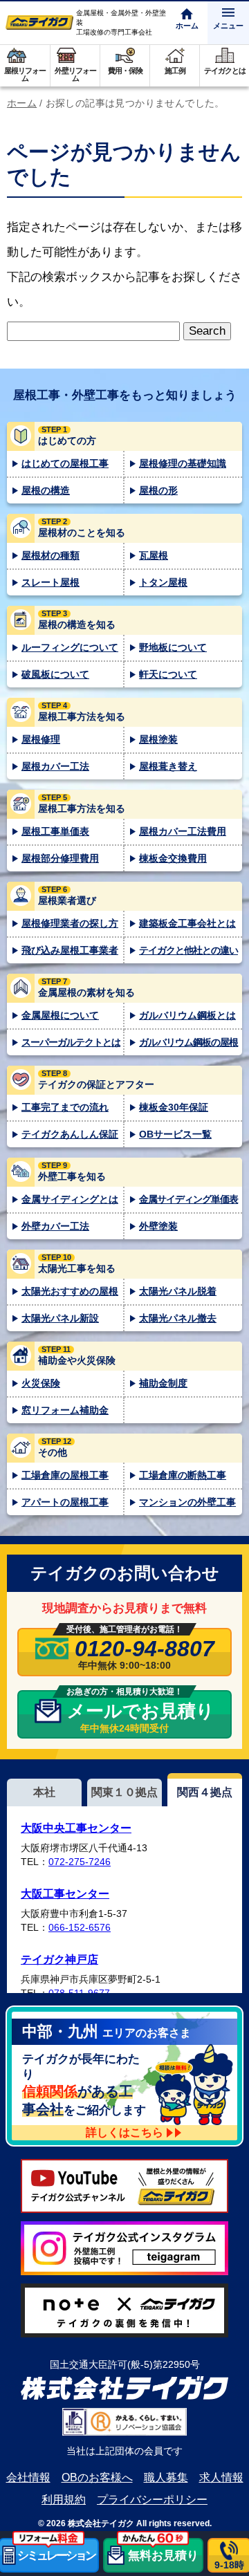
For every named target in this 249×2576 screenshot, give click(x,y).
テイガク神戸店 (59, 1959)
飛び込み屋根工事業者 (70, 950)
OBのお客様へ (97, 2477)
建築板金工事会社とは (187, 923)
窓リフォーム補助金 (65, 1410)
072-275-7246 (80, 1862)
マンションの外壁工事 (187, 1502)
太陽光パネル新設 (60, 1318)
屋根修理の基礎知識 (183, 463)
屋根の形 (158, 490)
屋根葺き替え (168, 766)
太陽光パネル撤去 (178, 1318)
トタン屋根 (163, 582)
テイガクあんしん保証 (70, 1134)
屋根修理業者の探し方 (70, 923)
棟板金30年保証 (174, 1107)
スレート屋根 (50, 582)
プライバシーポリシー (152, 2500)
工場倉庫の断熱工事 (183, 1475)
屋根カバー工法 (55, 766)
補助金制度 (163, 1383)
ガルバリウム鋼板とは (187, 1015)
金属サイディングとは (70, 1199)
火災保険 (41, 1383)
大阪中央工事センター (76, 1828)
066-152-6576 (80, 1927)
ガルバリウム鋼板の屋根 (188, 1042)
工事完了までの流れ (65, 1107)
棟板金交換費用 (173, 858)
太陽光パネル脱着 (178, 1291)
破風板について (55, 674)
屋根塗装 (158, 739)
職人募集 (166, 2477)
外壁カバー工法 (55, 1226)
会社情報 (28, 2477)
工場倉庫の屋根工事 (65, 1475)
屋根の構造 (46, 490)
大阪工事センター (65, 1894)
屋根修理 (41, 739)
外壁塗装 (158, 1226)
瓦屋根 (154, 555)
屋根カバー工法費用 (183, 831)
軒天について (168, 674)
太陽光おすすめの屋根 (70, 1291)
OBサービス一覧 (175, 1134)
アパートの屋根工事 (65, 1502)
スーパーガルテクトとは (71, 1042)
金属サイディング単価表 (188, 1199)
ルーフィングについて (70, 647)
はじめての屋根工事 (65, 463)
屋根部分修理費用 (60, 858)
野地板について (173, 647)
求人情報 (221, 2477)
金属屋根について (60, 1015)
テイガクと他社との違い (188, 950)
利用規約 (64, 2500)
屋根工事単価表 (55, 831)
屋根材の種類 (50, 555)
